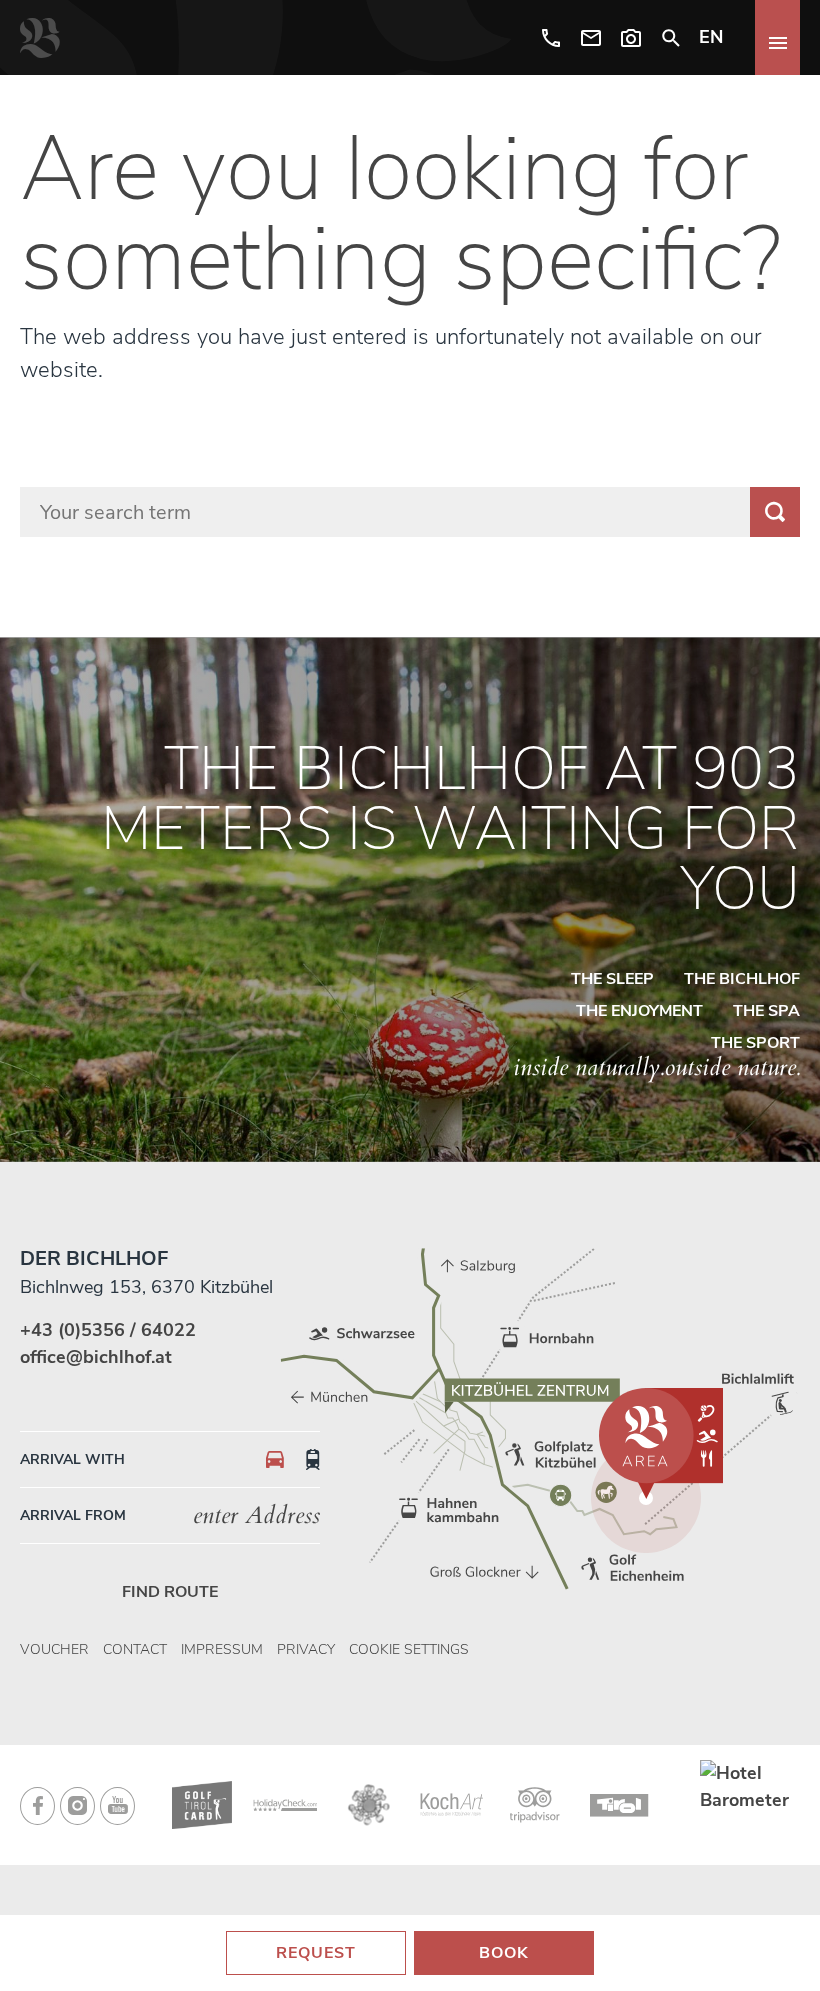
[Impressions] (631, 38)
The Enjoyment (639, 1011)
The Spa (766, 1011)
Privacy (306, 1649)
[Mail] (591, 38)
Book (504, 1953)
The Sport (755, 1043)
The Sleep (612, 979)
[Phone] (551, 38)
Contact (135, 1649)
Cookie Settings (409, 1649)
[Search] (671, 38)
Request (316, 1953)
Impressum (222, 1649)
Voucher (54, 1649)
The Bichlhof (742, 979)
